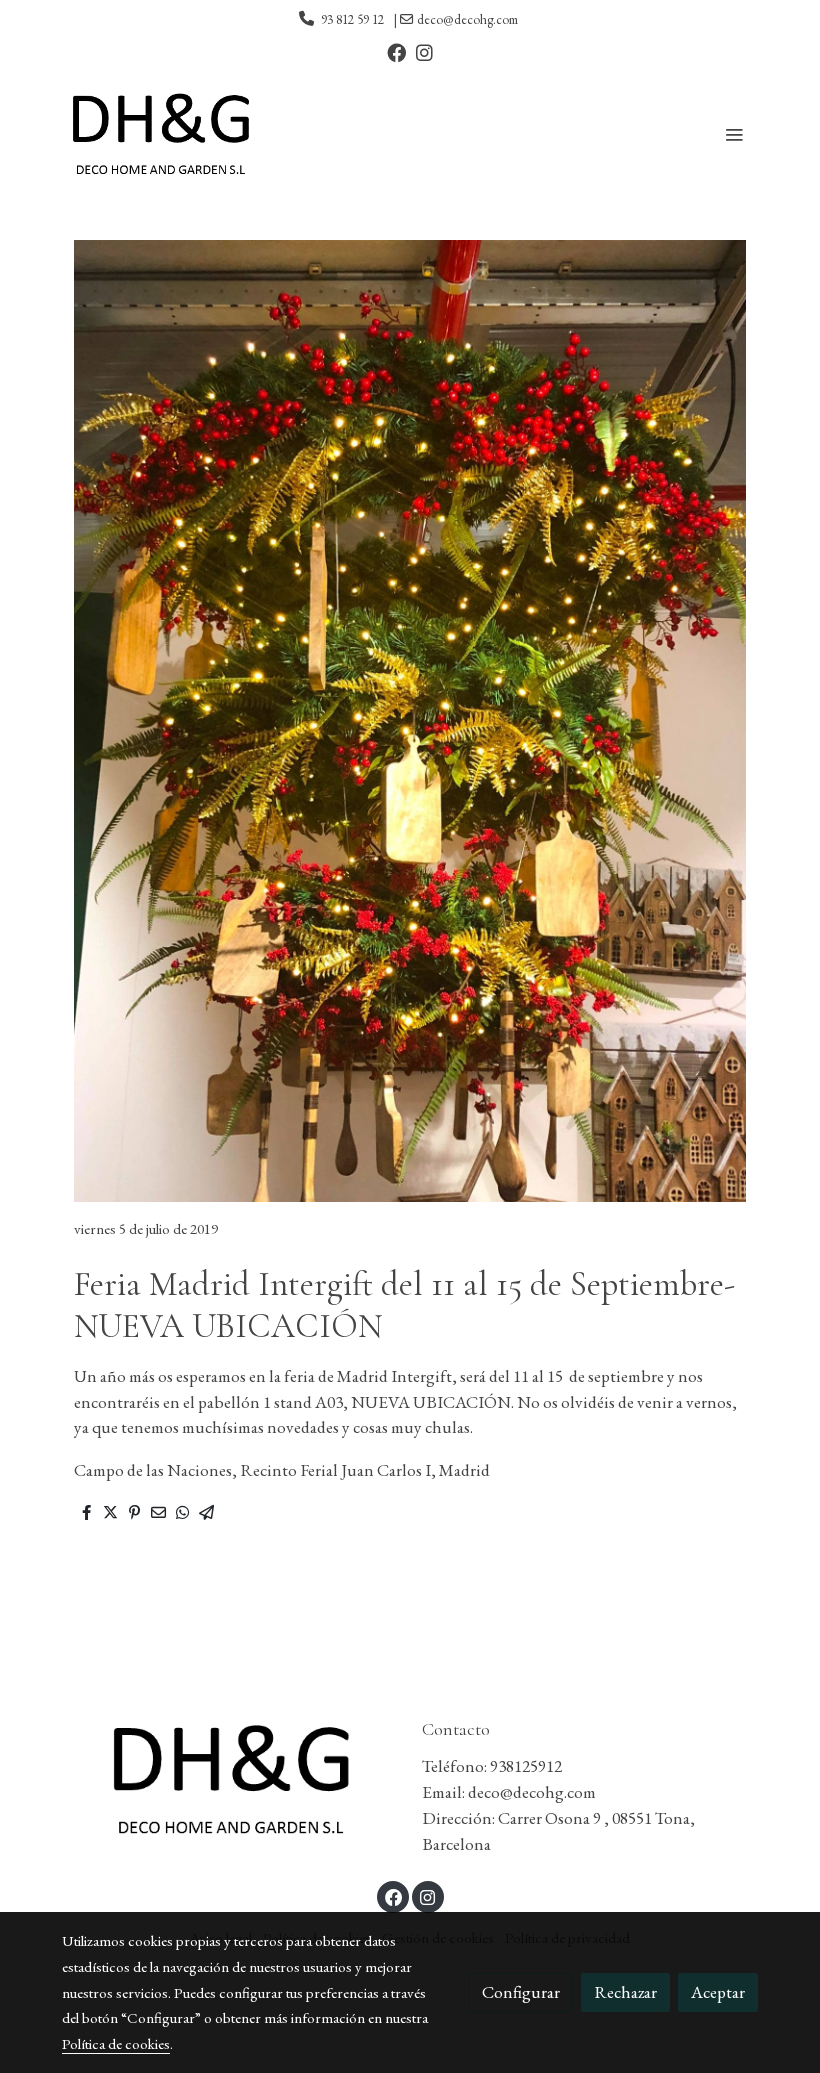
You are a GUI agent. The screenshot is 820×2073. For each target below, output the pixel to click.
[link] (160, 134)
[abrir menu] (734, 134)
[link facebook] (396, 51)
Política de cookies (116, 2043)
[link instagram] (424, 51)
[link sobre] (230, 1779)
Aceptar (718, 1992)
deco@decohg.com (467, 19)
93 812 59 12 (352, 19)
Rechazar (625, 1992)
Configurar (521, 1992)
